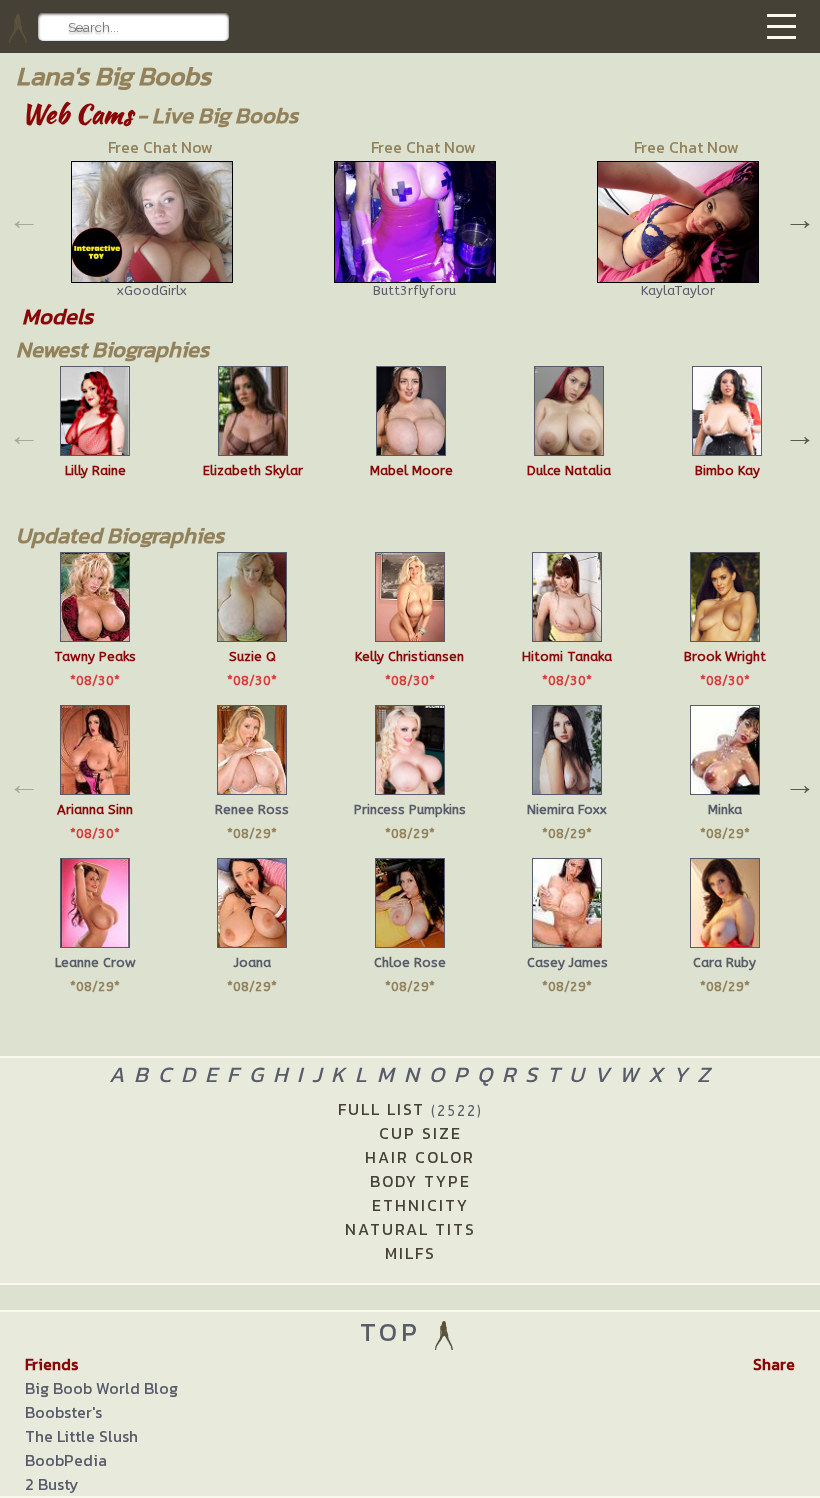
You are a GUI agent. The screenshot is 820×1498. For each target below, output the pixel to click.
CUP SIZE (420, 1133)
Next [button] (798, 217)
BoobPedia (66, 1460)
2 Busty (52, 1484)
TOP (395, 1331)
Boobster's (63, 1412)
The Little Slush (81, 1436)
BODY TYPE (420, 1181)
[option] (147, 216)
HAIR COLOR (420, 1157)
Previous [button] (22, 217)
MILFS (410, 1253)
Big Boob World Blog (101, 1388)
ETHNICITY (420, 1205)
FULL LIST (410, 1109)
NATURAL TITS (410, 1229)
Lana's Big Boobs (113, 75)
